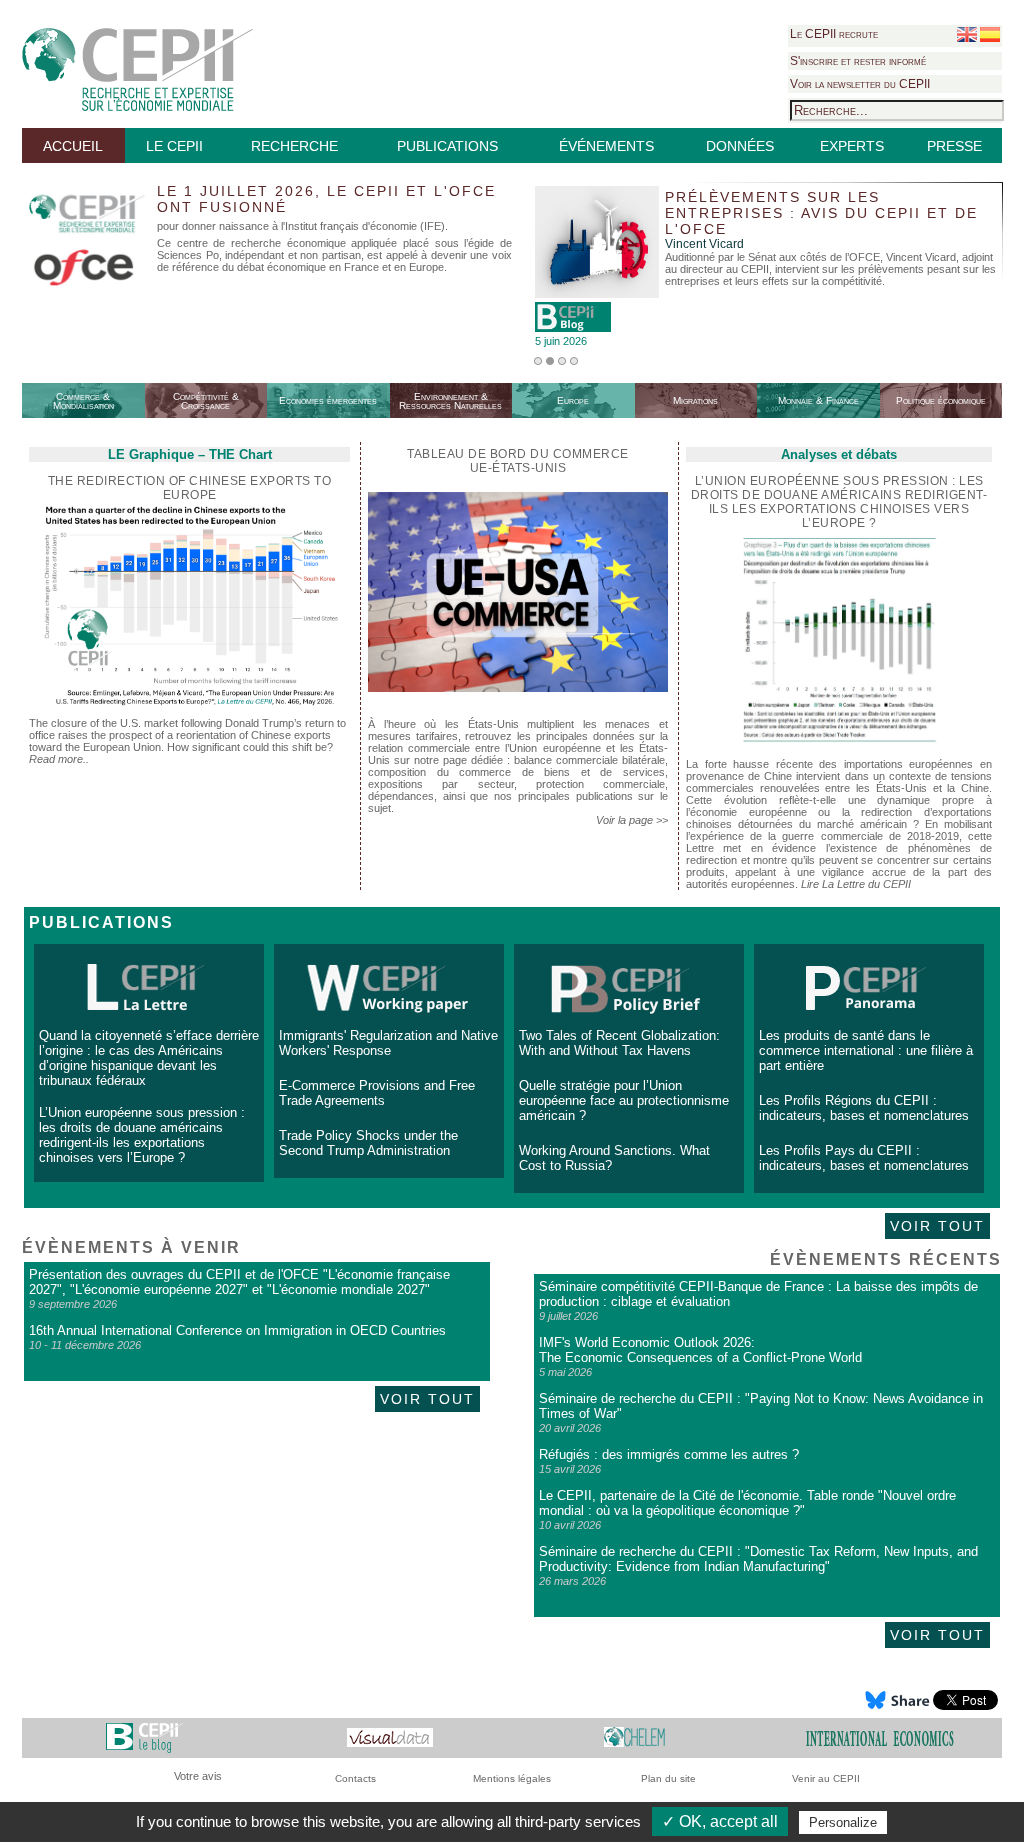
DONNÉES (740, 146)
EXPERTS (852, 146)
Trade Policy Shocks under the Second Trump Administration (368, 1143)
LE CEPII (174, 146)
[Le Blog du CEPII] (144, 1737)
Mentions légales (512, 1778)
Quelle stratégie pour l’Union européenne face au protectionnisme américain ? (624, 1100)
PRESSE (954, 146)
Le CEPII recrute (834, 34)
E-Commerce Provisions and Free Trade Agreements (377, 1093)
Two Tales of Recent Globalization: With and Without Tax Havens (619, 1043)
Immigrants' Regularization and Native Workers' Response (388, 1043)
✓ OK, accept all (720, 1821)
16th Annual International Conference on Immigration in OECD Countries (237, 1330)
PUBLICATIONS (447, 146)
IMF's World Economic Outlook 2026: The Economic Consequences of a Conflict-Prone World (700, 1350)
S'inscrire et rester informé (858, 61)
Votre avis (198, 1776)
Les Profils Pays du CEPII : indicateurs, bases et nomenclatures (864, 1158)
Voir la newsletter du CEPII (860, 84)
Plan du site (668, 1778)
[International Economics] (880, 1737)
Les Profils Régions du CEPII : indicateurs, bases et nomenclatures (864, 1108)
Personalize (843, 1822)
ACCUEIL (73, 146)
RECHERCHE (294, 146)
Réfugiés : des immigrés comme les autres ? (669, 1454)
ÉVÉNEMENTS (606, 146)
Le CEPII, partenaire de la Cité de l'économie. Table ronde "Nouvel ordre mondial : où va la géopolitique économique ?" (747, 1503)
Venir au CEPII (826, 1778)
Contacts (355, 1778)
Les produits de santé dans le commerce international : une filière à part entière (866, 1050)
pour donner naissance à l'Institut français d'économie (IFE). (302, 226)
